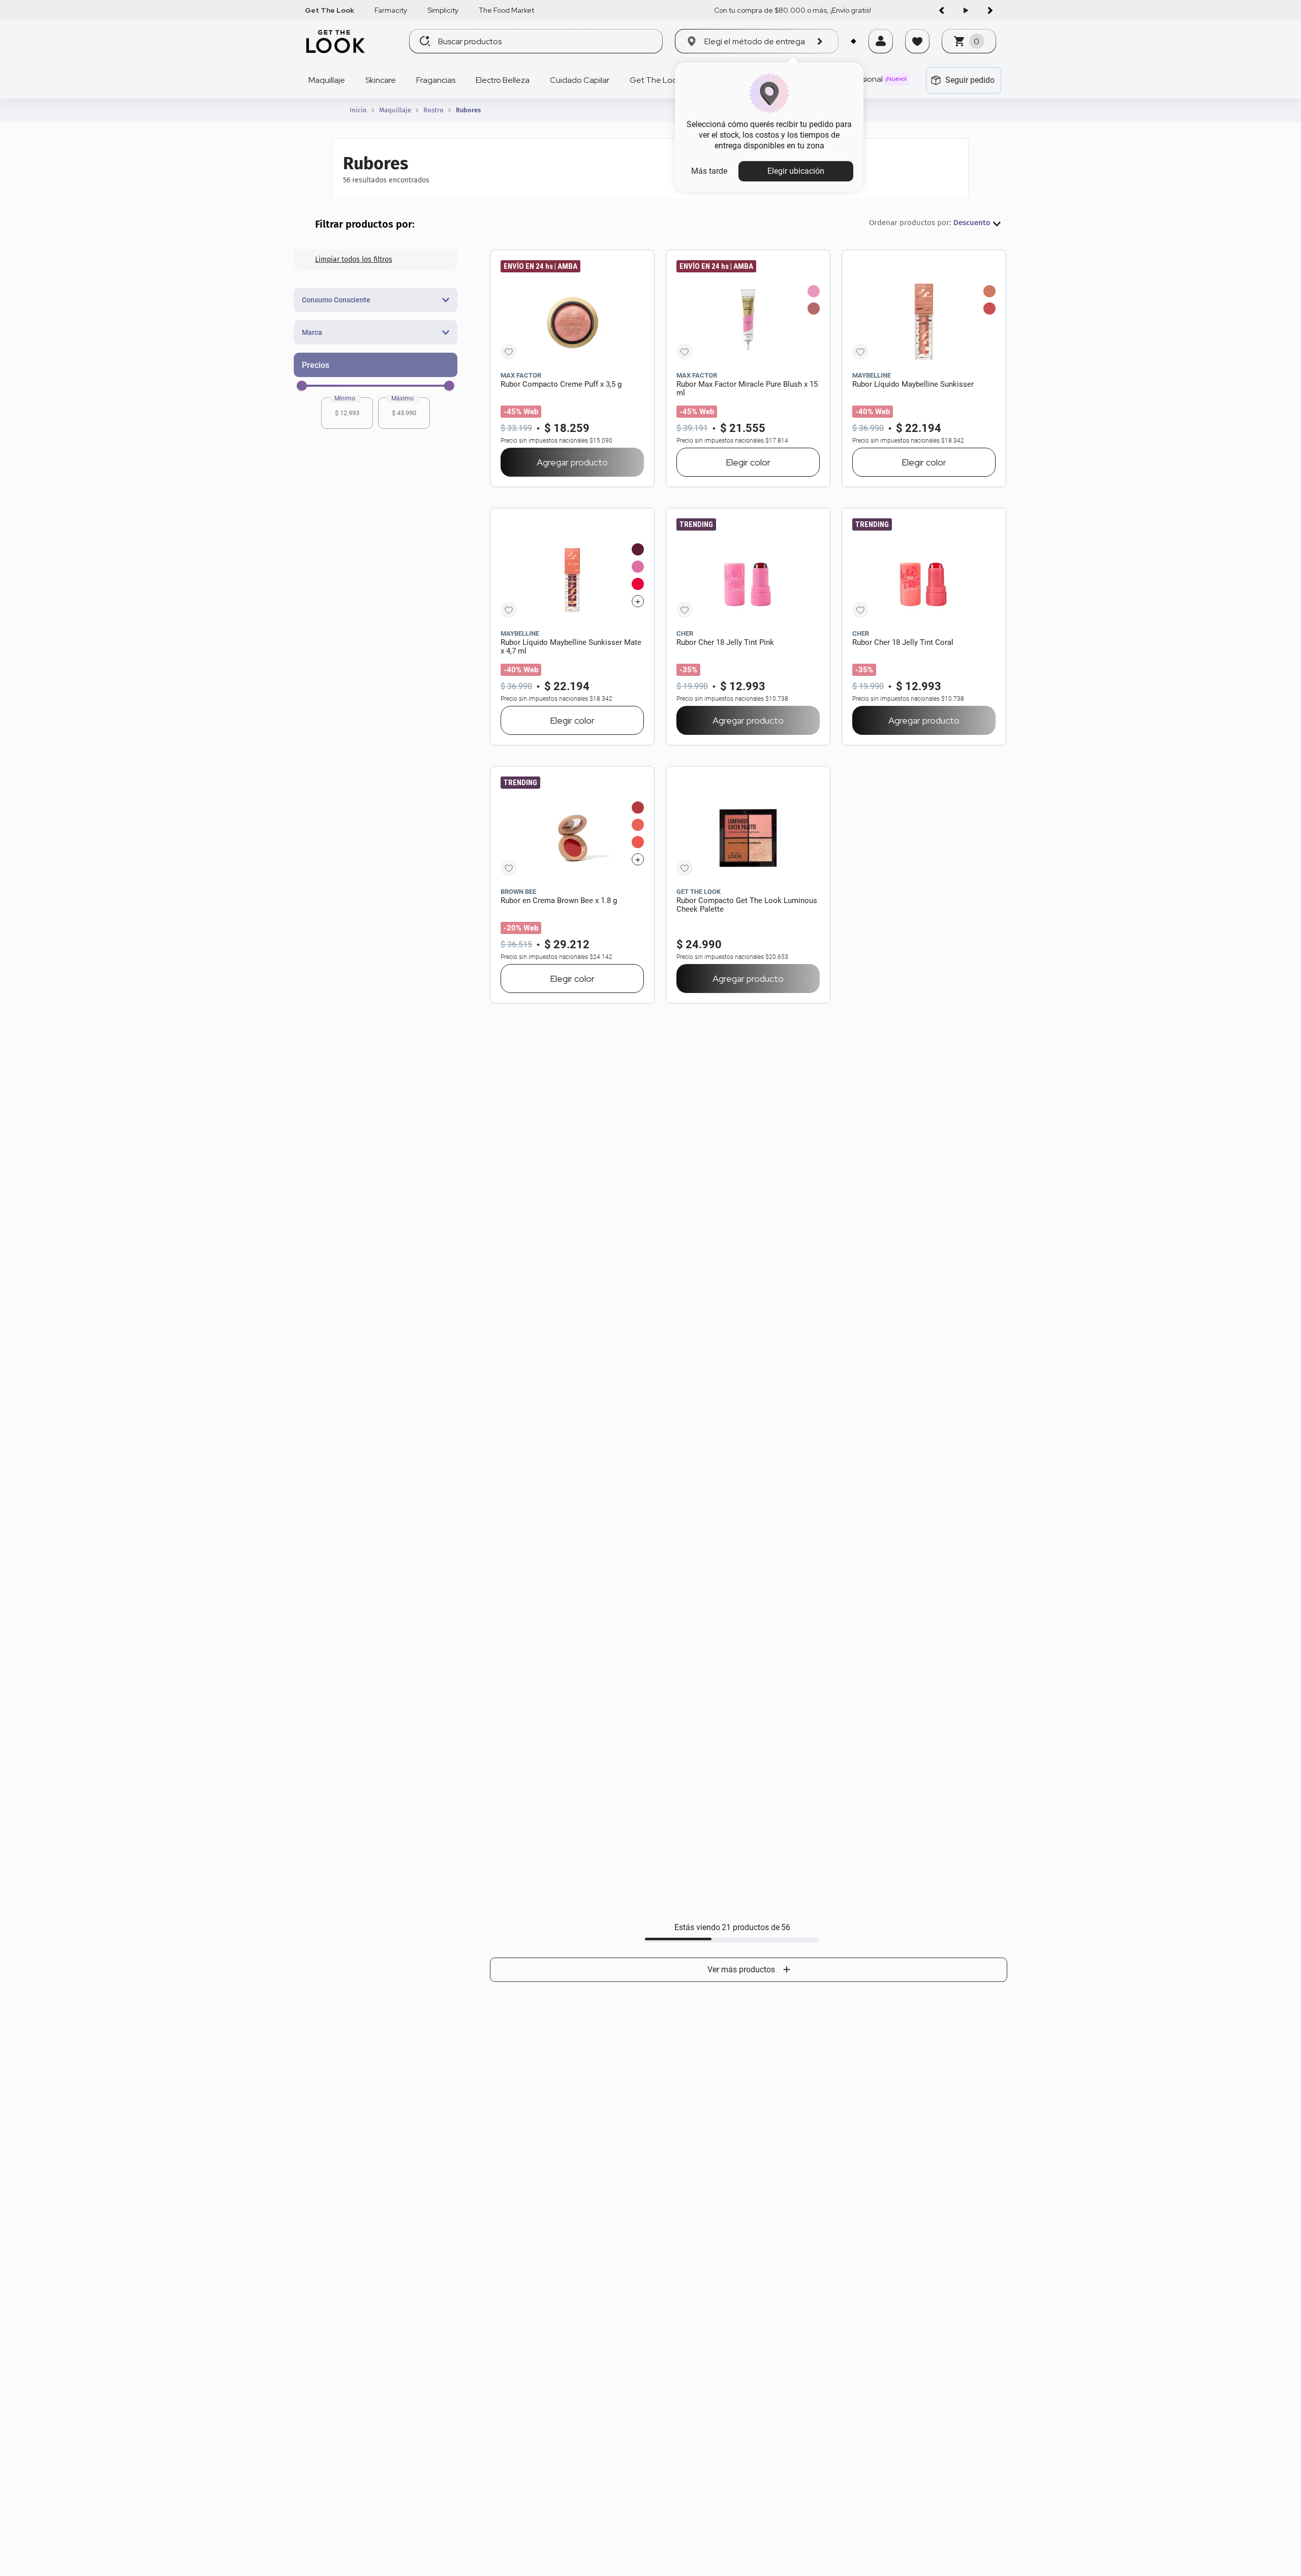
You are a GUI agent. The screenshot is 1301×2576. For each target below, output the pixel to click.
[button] (881, 54)
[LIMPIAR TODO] (376, 260)
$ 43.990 (404, 413)
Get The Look (330, 10)
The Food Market (506, 10)
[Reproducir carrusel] (966, 10)
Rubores (468, 110)
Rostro (433, 110)
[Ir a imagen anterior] (941, 10)
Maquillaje (395, 110)
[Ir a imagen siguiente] (990, 10)
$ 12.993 (347, 413)
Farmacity (391, 10)
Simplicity (443, 10)
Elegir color (748, 462)
